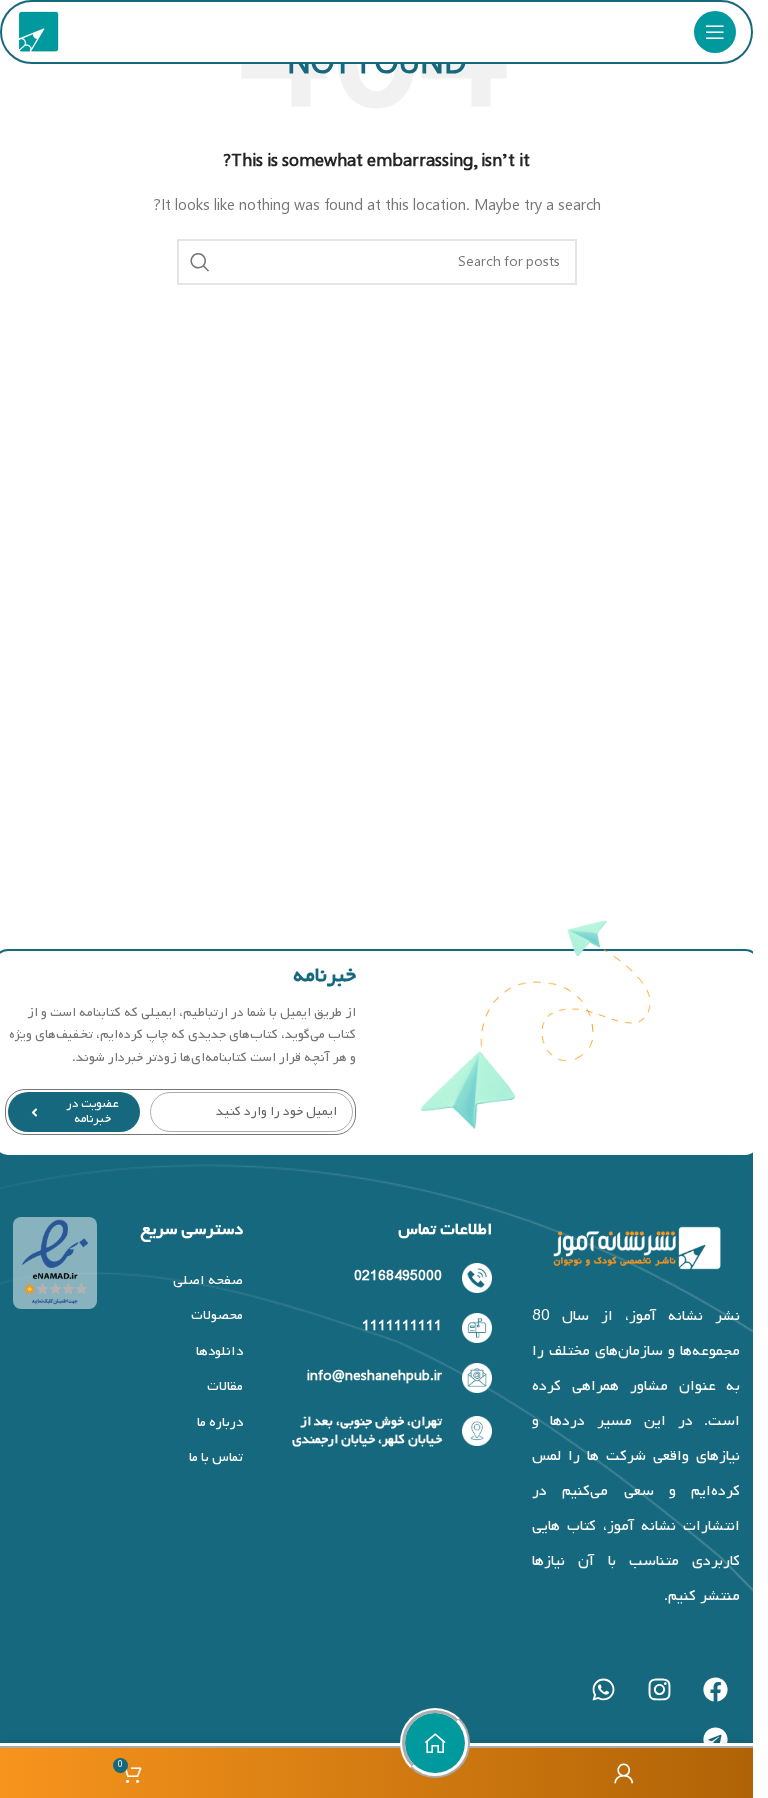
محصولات (217, 1315)
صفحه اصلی (208, 1280)
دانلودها (219, 1351)
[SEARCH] (200, 262)
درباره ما (220, 1422)
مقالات (225, 1386)
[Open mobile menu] (715, 32)
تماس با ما (216, 1457)
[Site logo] (39, 32)
